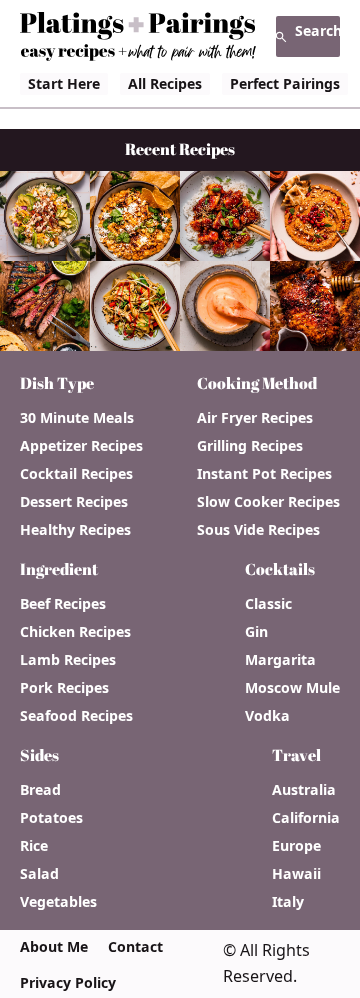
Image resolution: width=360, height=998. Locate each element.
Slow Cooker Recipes (268, 502)
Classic (268, 604)
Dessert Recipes (74, 502)
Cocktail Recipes (76, 474)
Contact (135, 947)
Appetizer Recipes (81, 446)
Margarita (280, 660)
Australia (304, 790)
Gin (256, 632)
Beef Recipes (63, 604)
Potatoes (51, 818)
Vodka (267, 716)
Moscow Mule (292, 688)
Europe (296, 846)
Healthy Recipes (75, 530)
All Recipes (165, 83)
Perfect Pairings (285, 83)
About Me (54, 947)
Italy (288, 902)
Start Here (64, 83)
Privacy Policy (68, 983)
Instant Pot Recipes (264, 474)
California (306, 818)
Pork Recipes (64, 688)
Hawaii (296, 874)
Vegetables (58, 902)
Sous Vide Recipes (258, 530)
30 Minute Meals (77, 418)
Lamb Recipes (68, 660)
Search (317, 30)
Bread (40, 790)
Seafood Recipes (76, 716)
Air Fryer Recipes (255, 418)
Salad (39, 874)
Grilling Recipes (250, 446)
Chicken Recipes (75, 632)
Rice (34, 846)
